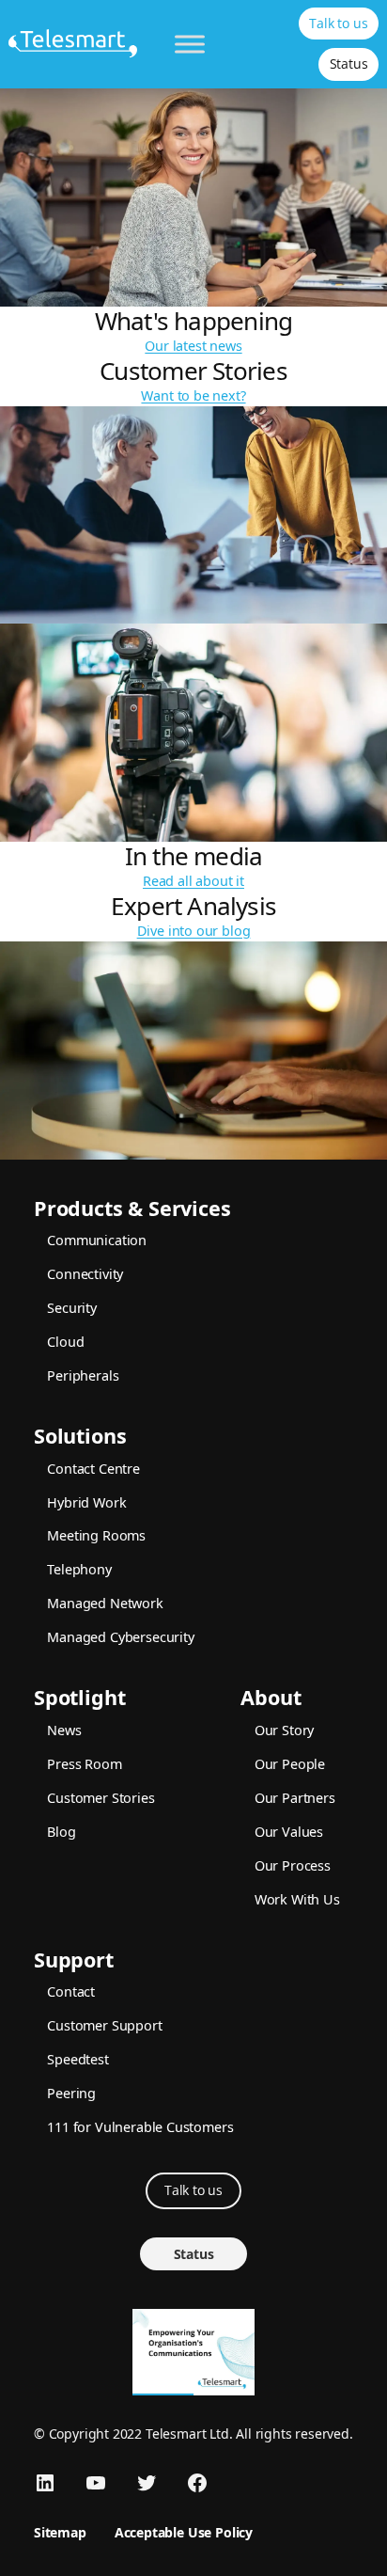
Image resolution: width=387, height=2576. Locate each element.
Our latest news (193, 346)
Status (349, 63)
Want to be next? (193, 395)
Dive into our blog (194, 931)
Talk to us (338, 23)
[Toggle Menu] (190, 44)
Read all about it (193, 881)
